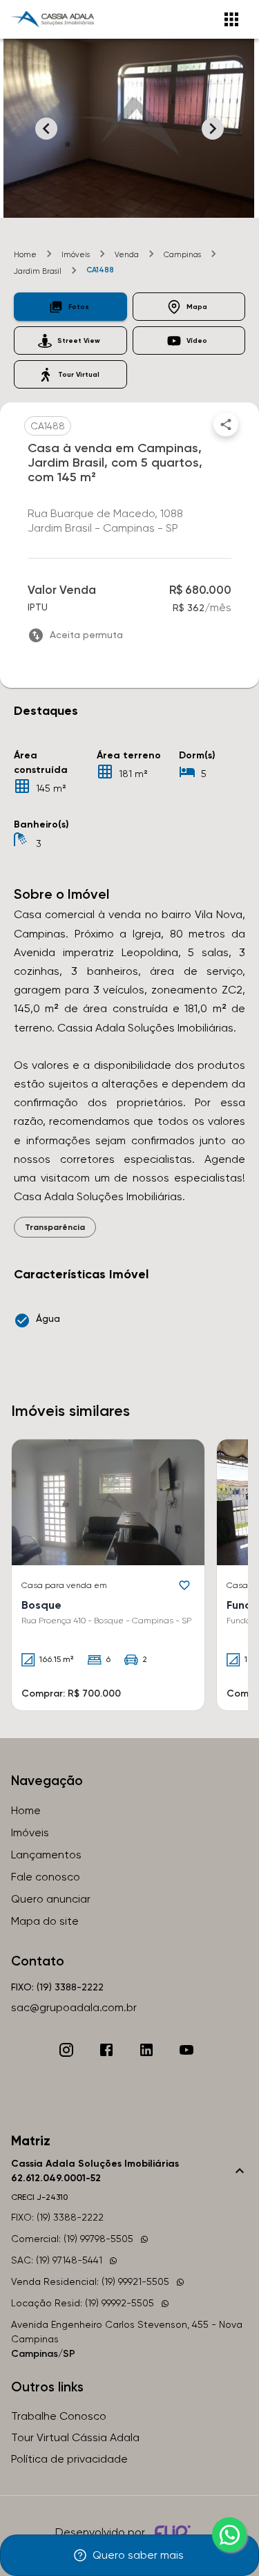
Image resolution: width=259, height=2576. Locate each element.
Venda (127, 255)
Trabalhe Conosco (59, 2416)
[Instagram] (66, 2050)
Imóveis (76, 255)
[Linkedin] (146, 2050)
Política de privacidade (69, 2459)
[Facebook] (106, 2050)
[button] (70, 307)
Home (25, 255)
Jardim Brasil (38, 271)
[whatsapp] (229, 2535)
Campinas (182, 255)
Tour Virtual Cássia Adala (75, 2437)
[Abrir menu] (231, 19)
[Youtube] (186, 2050)
